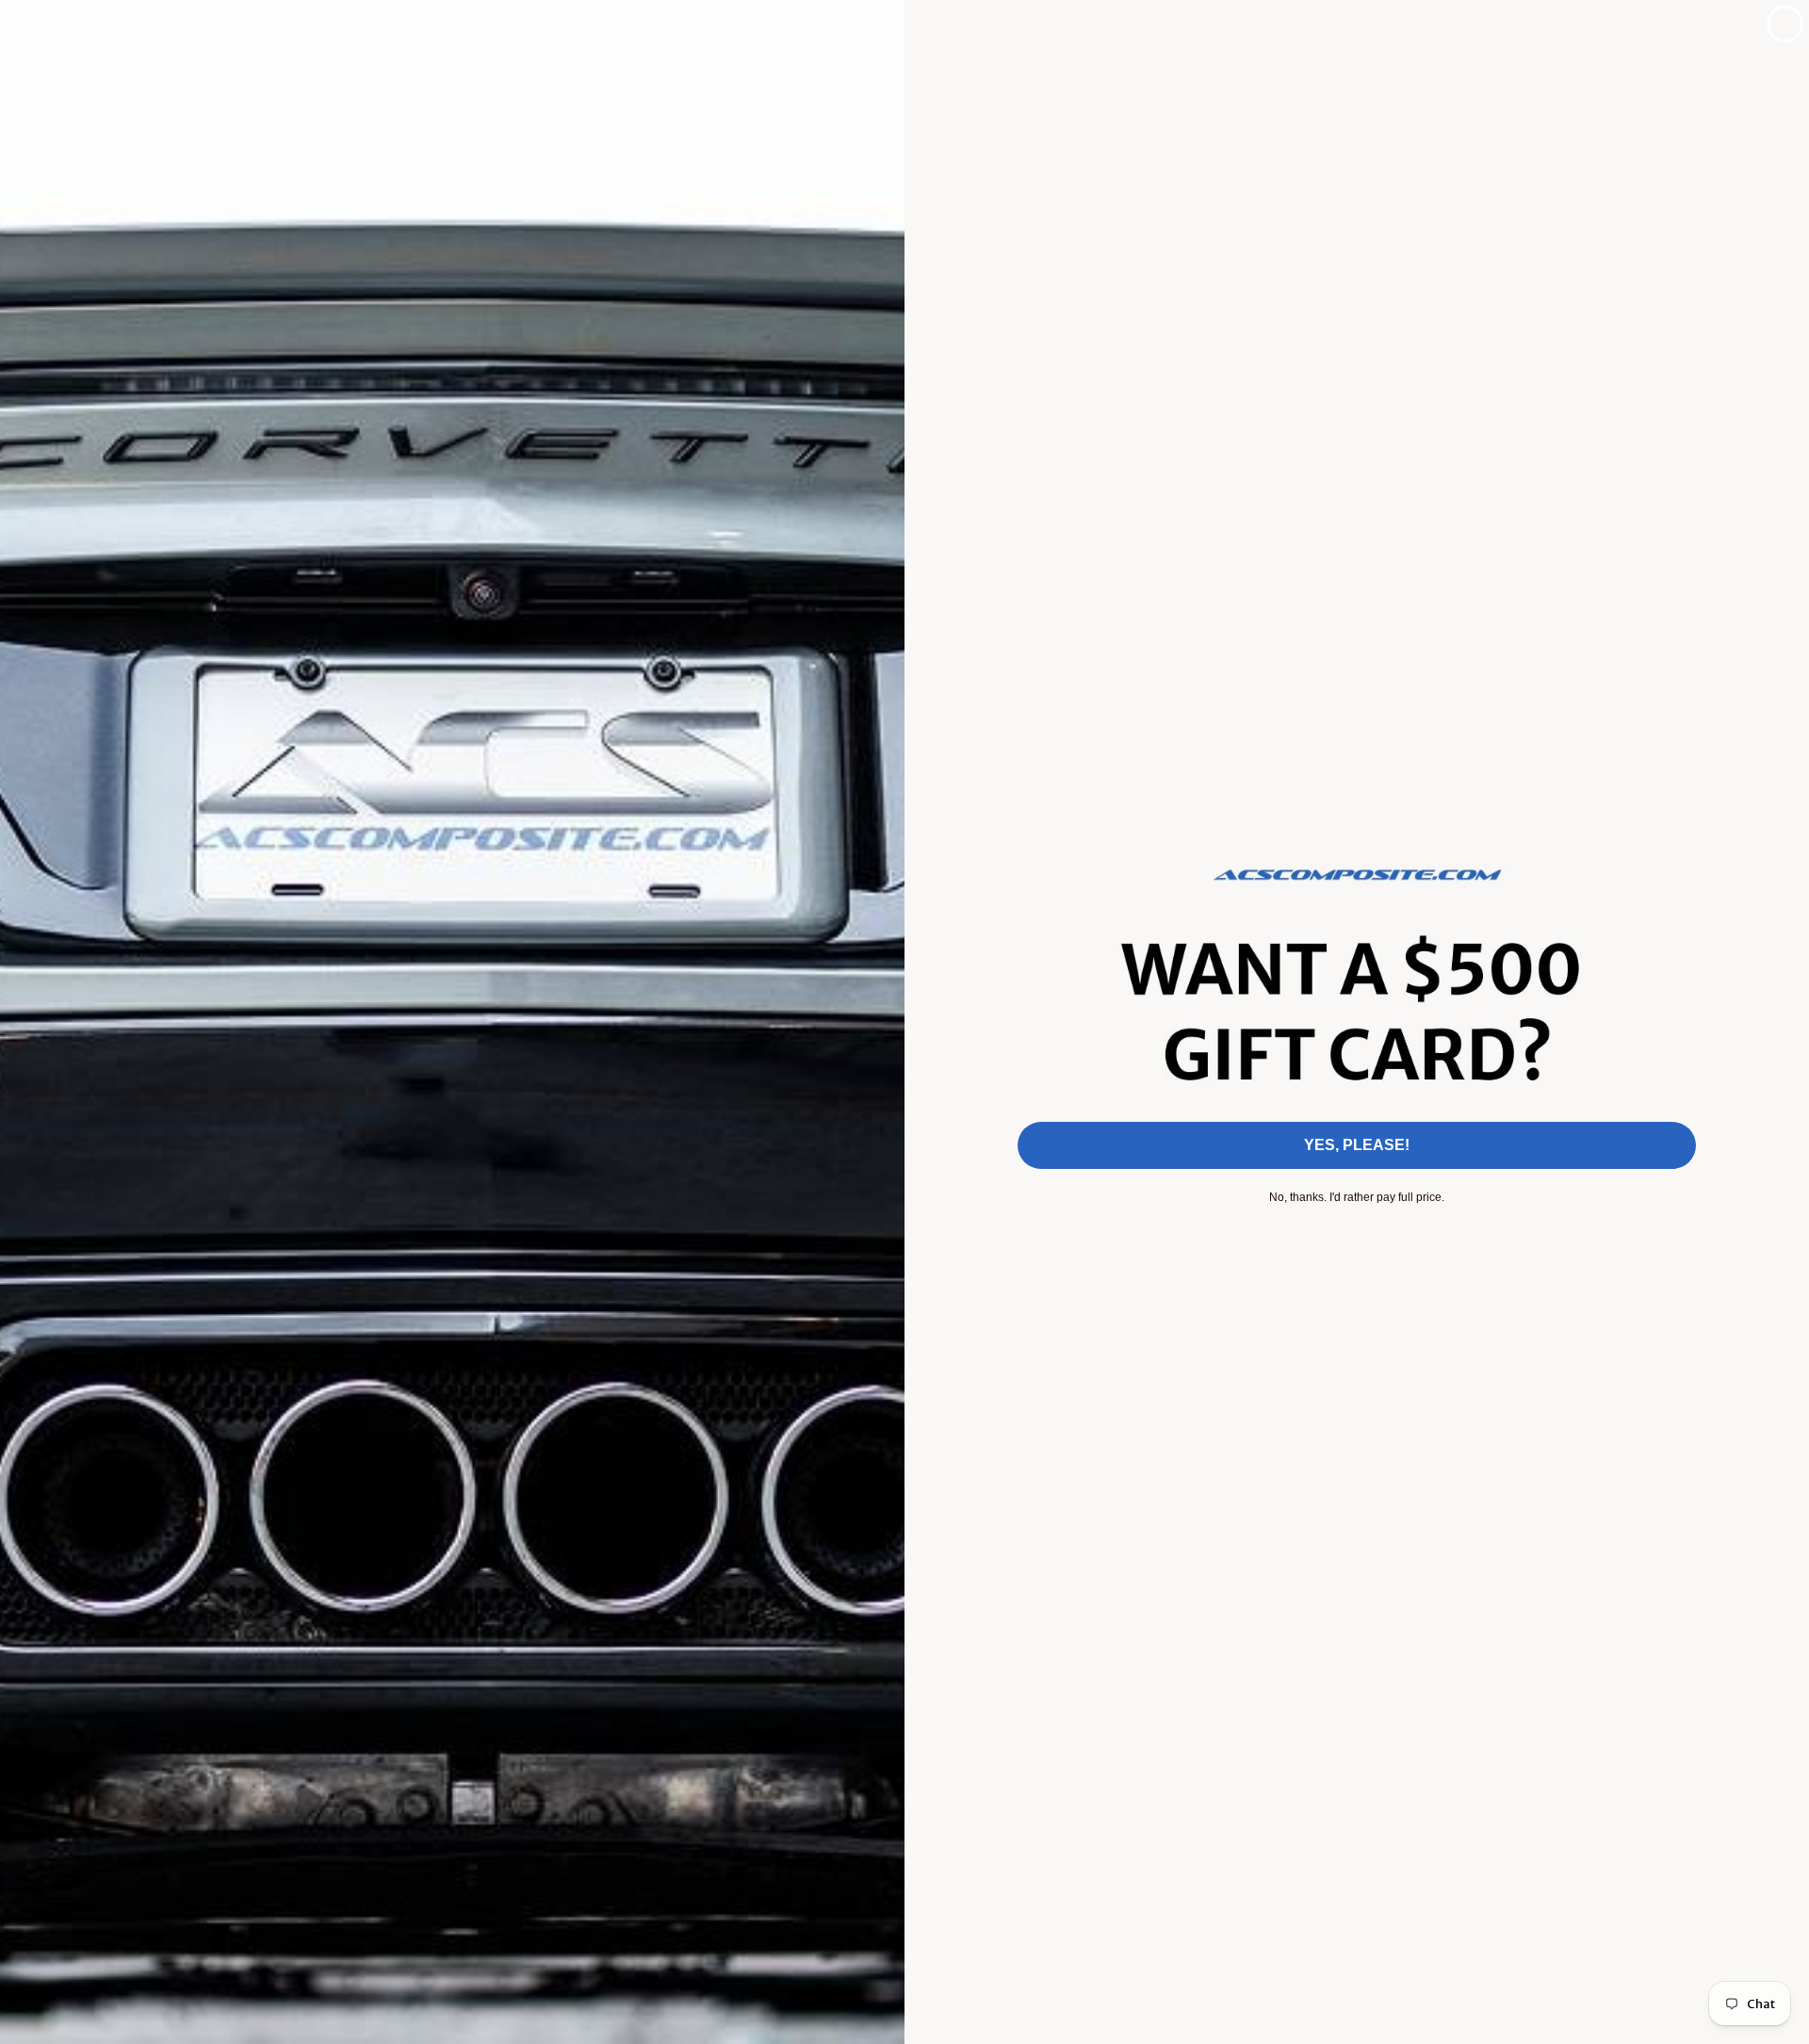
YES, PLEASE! (1357, 1145)
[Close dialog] (1785, 24)
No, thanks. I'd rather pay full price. (1357, 1197)
